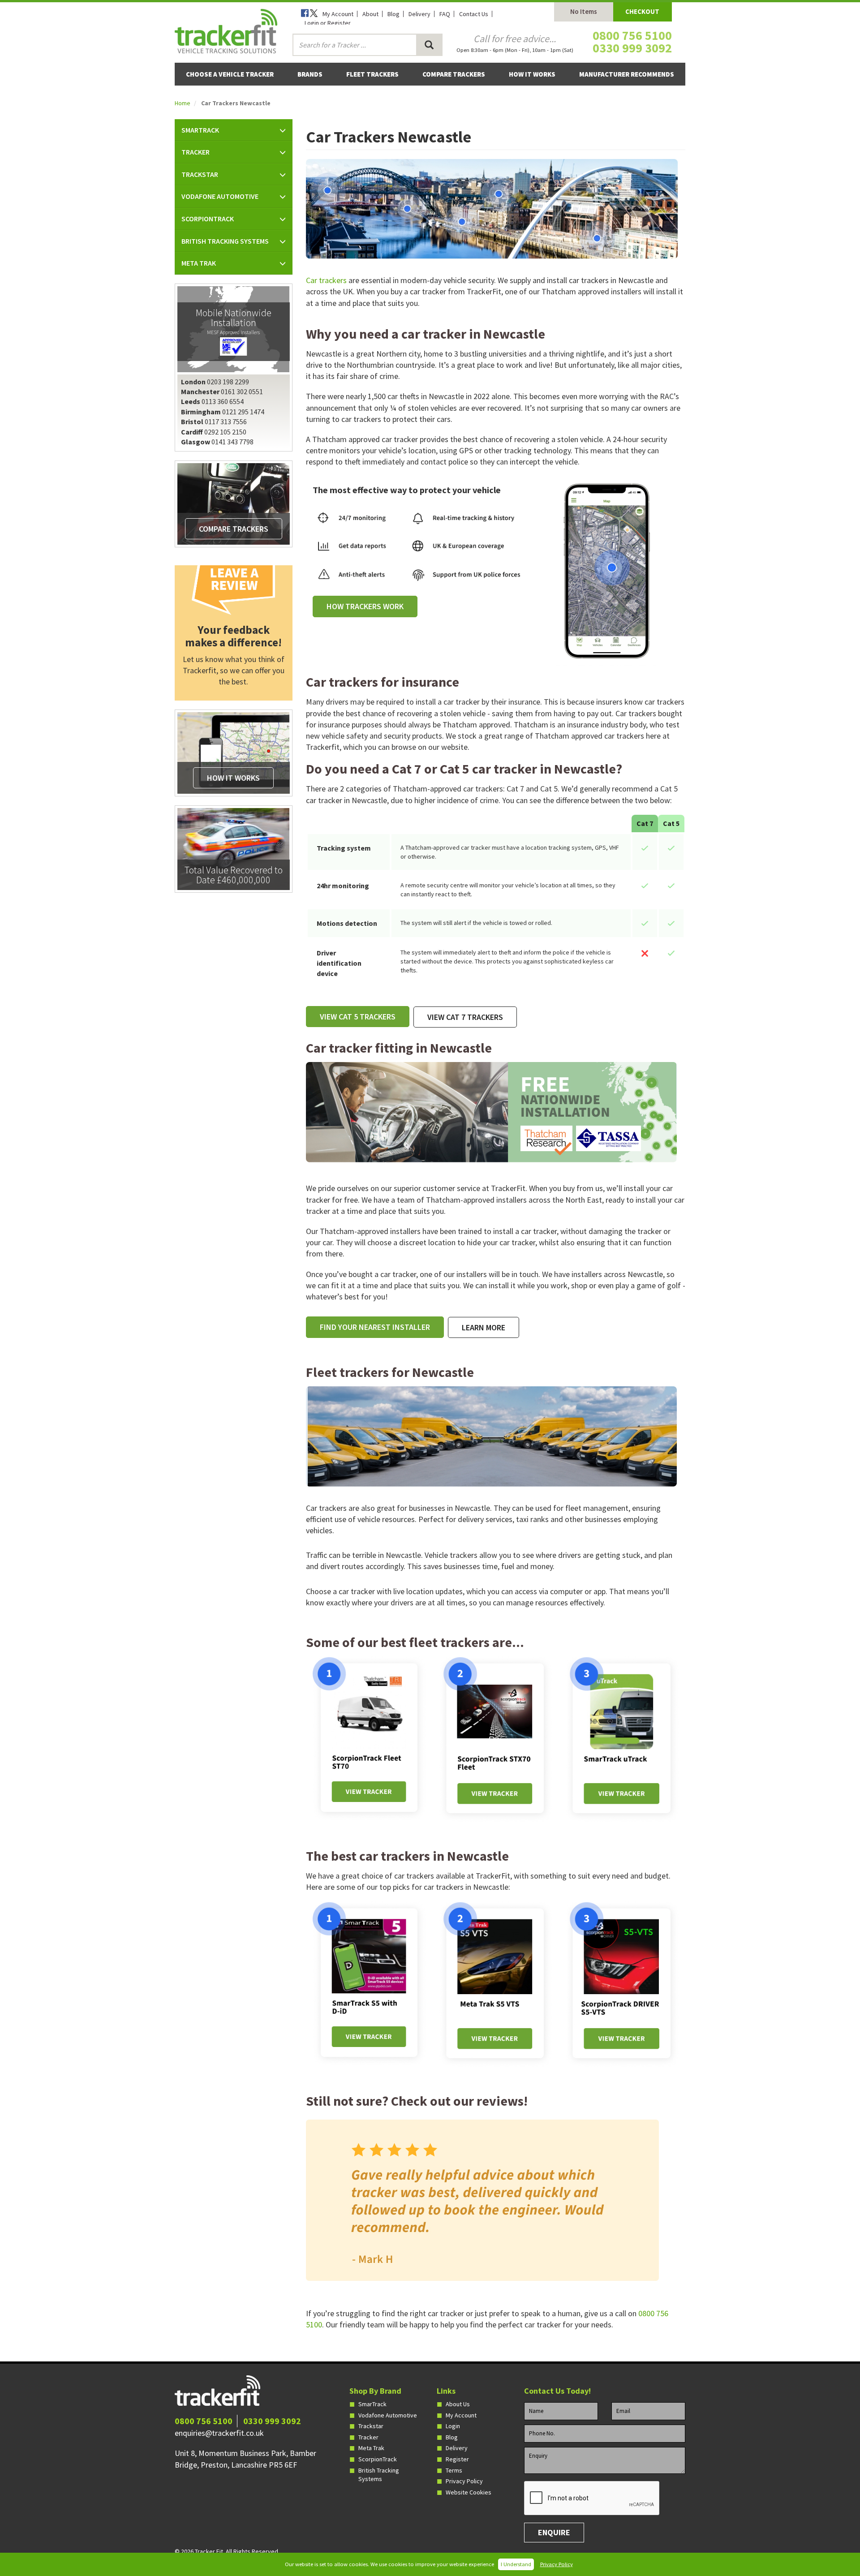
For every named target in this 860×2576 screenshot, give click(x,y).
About (370, 14)
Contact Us (474, 14)
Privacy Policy (557, 2564)
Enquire (554, 2532)
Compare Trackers (454, 74)
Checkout (642, 11)
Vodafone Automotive (388, 2415)
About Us (458, 2404)
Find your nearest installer (375, 1327)
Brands (310, 74)
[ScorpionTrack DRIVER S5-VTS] (622, 1983)
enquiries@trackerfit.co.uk (219, 2433)
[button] (234, 130)
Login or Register (328, 23)
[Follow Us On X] (314, 14)
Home (183, 103)
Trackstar (371, 2426)
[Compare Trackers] (233, 503)
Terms (454, 2470)
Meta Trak (371, 2448)
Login (453, 2426)
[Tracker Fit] (226, 30)
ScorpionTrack (378, 2459)
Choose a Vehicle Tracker (230, 74)
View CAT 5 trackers (358, 1017)
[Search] (429, 45)
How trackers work (365, 606)
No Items (584, 11)
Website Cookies (469, 2492)
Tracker (368, 2437)
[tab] (234, 130)
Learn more (484, 1327)
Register (457, 2459)
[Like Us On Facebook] (305, 14)
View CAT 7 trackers (465, 1017)
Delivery (419, 14)
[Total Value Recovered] (233, 848)
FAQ (445, 14)
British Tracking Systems (379, 2475)
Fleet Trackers (372, 74)
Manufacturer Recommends (627, 74)
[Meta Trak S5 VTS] (495, 1983)
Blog (393, 14)
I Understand (516, 2564)
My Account (338, 14)
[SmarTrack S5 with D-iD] (369, 1983)
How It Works (532, 74)
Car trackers (326, 280)
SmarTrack (372, 2404)
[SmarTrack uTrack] (622, 1738)
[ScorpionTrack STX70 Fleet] (495, 1738)
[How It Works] (233, 753)
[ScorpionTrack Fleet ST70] (369, 1737)
